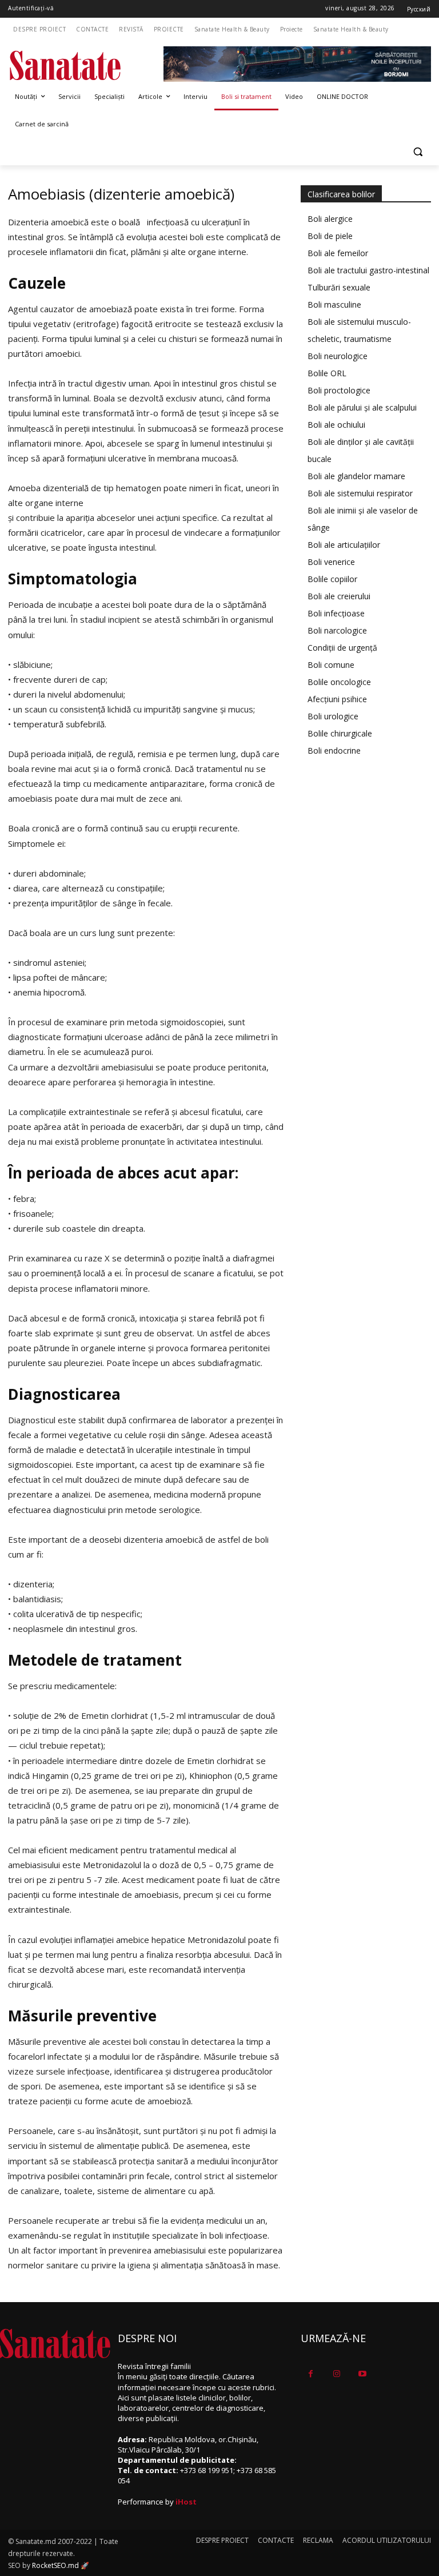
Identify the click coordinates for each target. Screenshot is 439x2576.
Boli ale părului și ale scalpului (362, 407)
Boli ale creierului (339, 596)
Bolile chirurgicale (340, 733)
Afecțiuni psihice (337, 699)
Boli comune (331, 665)
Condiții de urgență (342, 648)
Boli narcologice (337, 630)
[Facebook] (311, 2374)
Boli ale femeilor (338, 253)
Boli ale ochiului (336, 425)
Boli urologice (333, 716)
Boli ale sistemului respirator (360, 493)
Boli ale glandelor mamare (356, 476)
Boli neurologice (338, 356)
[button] (418, 152)
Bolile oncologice (339, 682)
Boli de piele (330, 236)
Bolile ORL (327, 373)
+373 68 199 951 (207, 2470)
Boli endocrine (334, 750)
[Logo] (86, 65)
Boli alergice (330, 219)
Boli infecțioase (336, 613)
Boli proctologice (339, 390)
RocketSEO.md (55, 2565)
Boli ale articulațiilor (344, 545)
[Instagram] (336, 2374)
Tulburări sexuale (339, 287)
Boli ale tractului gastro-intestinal (368, 270)
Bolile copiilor (332, 579)
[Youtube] (362, 2374)
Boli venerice (331, 562)
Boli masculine (334, 304)
